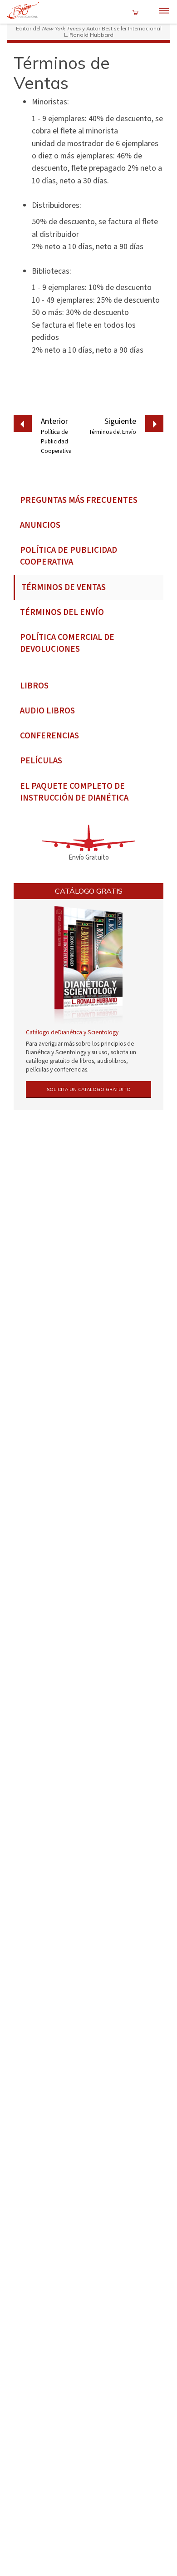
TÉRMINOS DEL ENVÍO (62, 612)
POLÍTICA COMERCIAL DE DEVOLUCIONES (67, 644)
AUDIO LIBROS (47, 711)
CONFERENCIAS (49, 736)
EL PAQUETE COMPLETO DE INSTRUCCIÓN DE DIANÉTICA (74, 792)
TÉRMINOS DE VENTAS (64, 587)
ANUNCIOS (40, 525)
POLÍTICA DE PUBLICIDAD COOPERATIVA (69, 556)
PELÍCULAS (41, 761)
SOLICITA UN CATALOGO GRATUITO (89, 1089)
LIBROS (34, 686)
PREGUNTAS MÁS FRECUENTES (79, 500)
